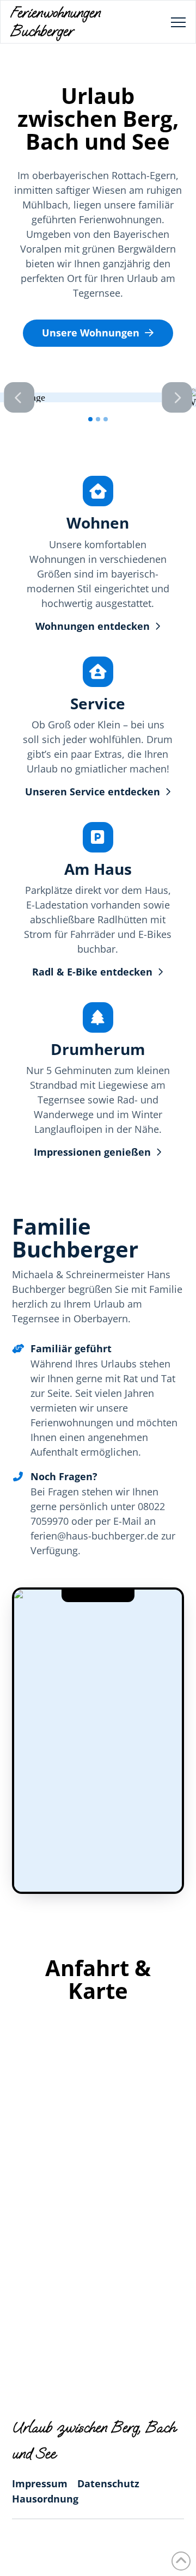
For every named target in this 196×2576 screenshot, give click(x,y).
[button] (178, 23)
